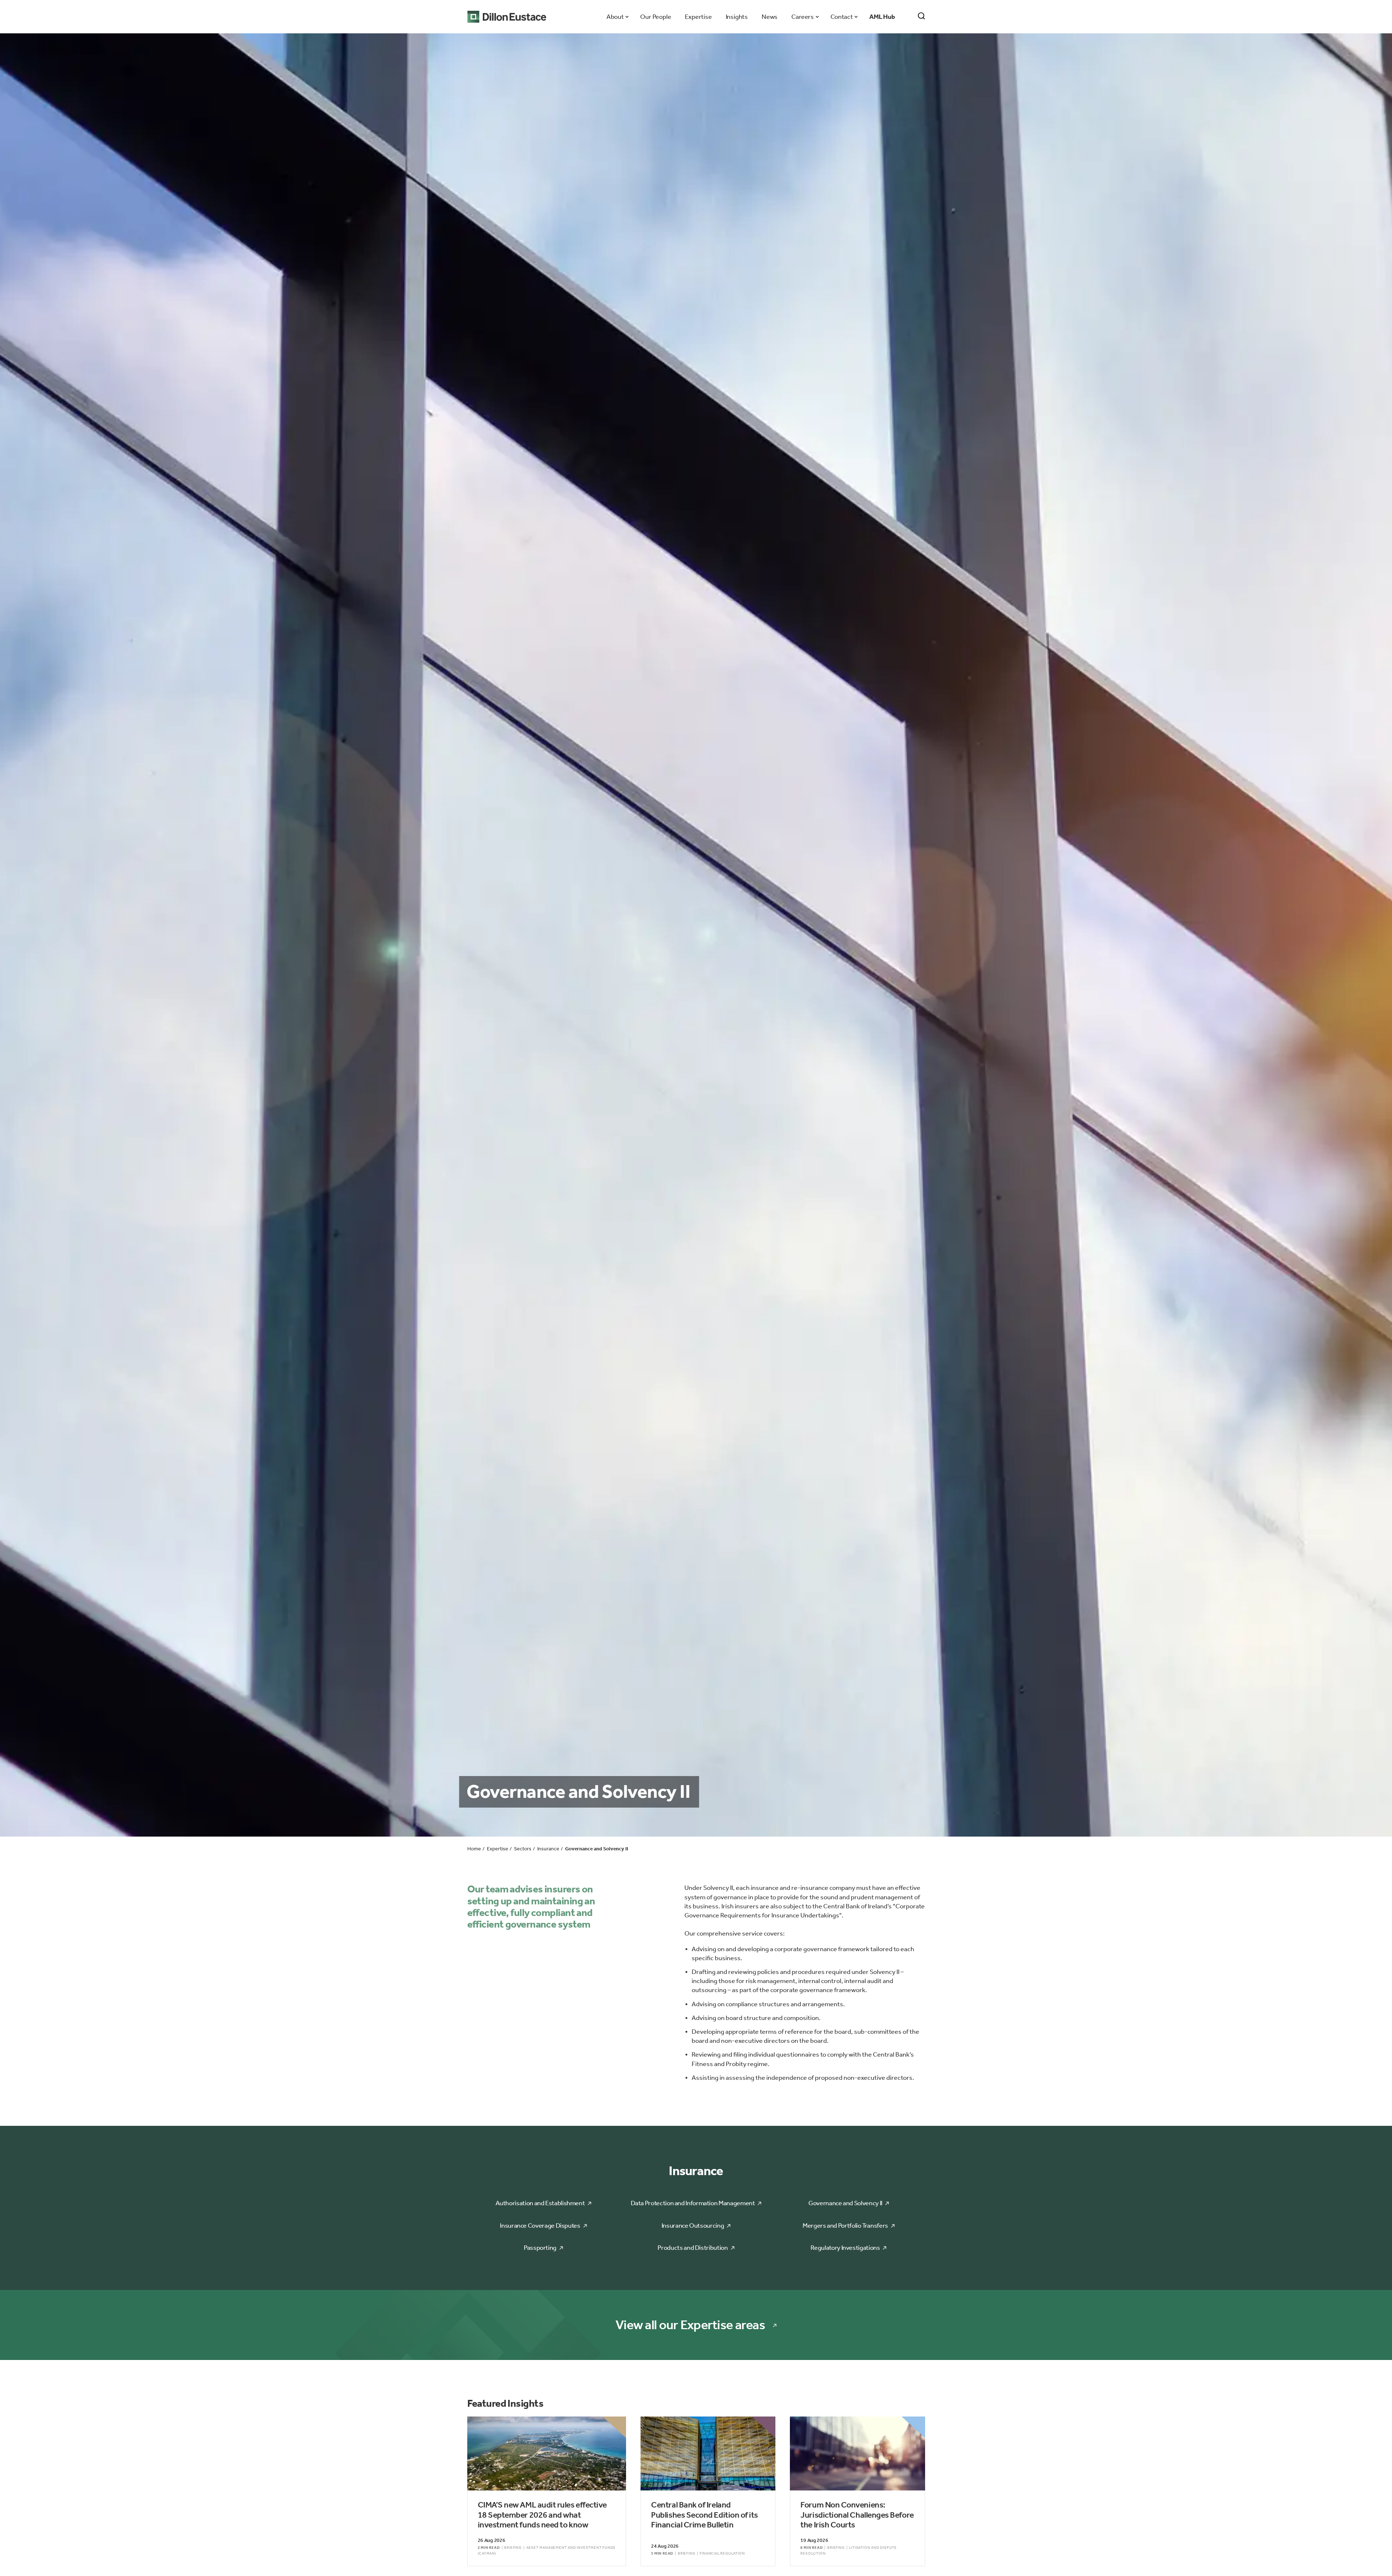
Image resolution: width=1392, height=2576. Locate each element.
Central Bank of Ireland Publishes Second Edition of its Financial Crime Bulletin (705, 2515)
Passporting (540, 2248)
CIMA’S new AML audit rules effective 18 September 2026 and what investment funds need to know (542, 2515)
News (770, 17)
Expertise (698, 17)
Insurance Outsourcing (693, 2226)
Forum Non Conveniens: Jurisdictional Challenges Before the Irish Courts (857, 2515)
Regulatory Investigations (845, 2248)
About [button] (615, 17)
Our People (656, 17)
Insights (737, 17)
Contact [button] (842, 17)
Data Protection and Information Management (693, 2203)
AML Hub (882, 17)
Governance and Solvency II (845, 2203)
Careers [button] (802, 17)
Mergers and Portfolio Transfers (845, 2226)
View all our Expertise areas (690, 2325)
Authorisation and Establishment (540, 2203)
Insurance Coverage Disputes (540, 2226)
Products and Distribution (693, 2248)
